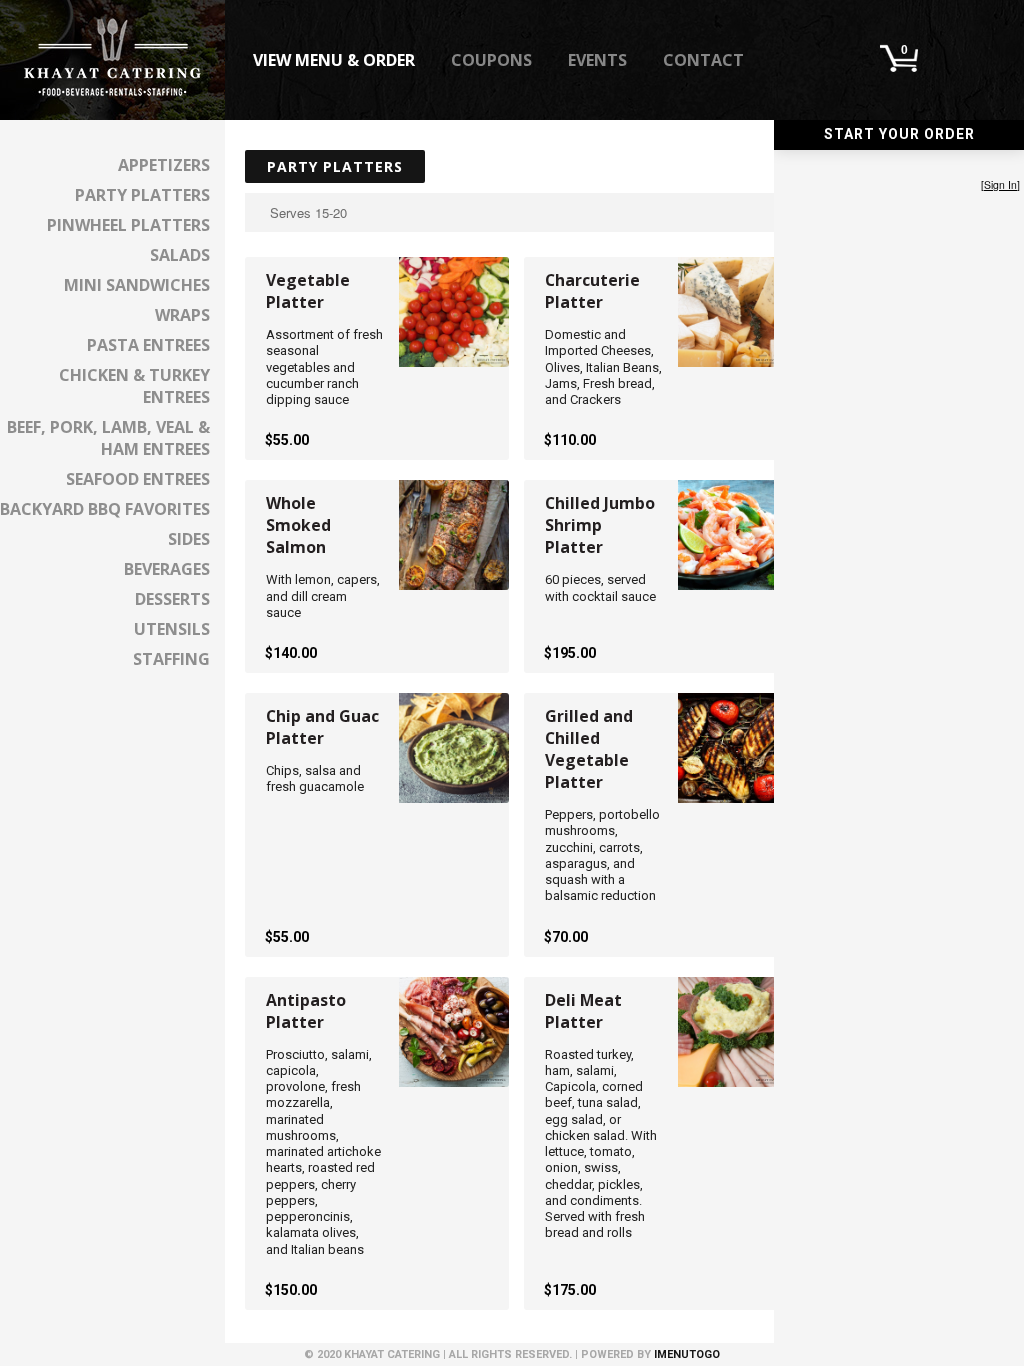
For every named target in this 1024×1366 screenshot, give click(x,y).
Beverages (167, 569)
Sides (189, 539)
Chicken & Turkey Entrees (134, 386)
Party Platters (142, 195)
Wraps (182, 315)
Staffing (171, 659)
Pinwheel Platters (128, 225)
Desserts (172, 599)
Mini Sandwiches (137, 285)
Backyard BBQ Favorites (105, 509)
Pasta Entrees (148, 345)
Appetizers (164, 165)
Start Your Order (899, 134)
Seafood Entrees (138, 479)
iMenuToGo (687, 1354)
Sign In (1000, 184)
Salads (180, 255)
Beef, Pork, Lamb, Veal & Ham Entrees (108, 438)
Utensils (172, 629)
